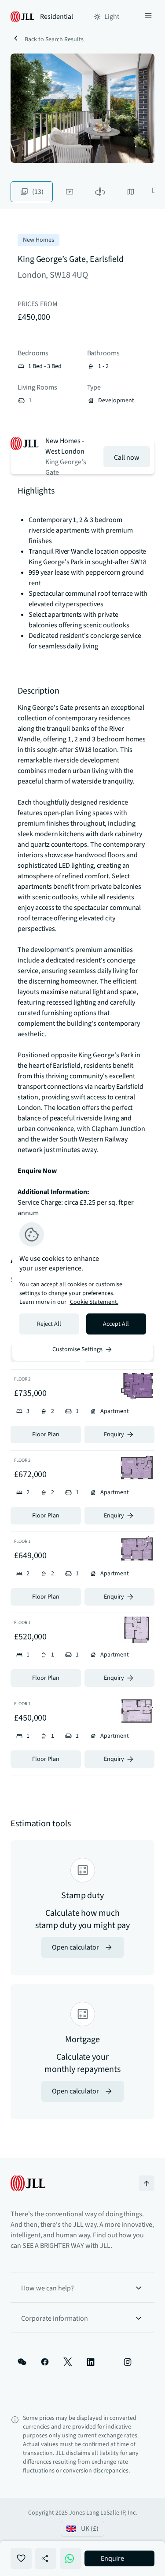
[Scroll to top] (147, 2183)
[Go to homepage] (28, 2183)
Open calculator (75, 1947)
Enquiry (114, 1435)
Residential (57, 17)
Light (112, 17)
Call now (127, 458)
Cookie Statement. (94, 1302)
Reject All (49, 1324)
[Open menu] (148, 17)
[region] (83, 1288)
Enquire (112, 2558)
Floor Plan (46, 1435)
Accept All (116, 1324)
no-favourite (21, 2558)
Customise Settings (77, 1349)
